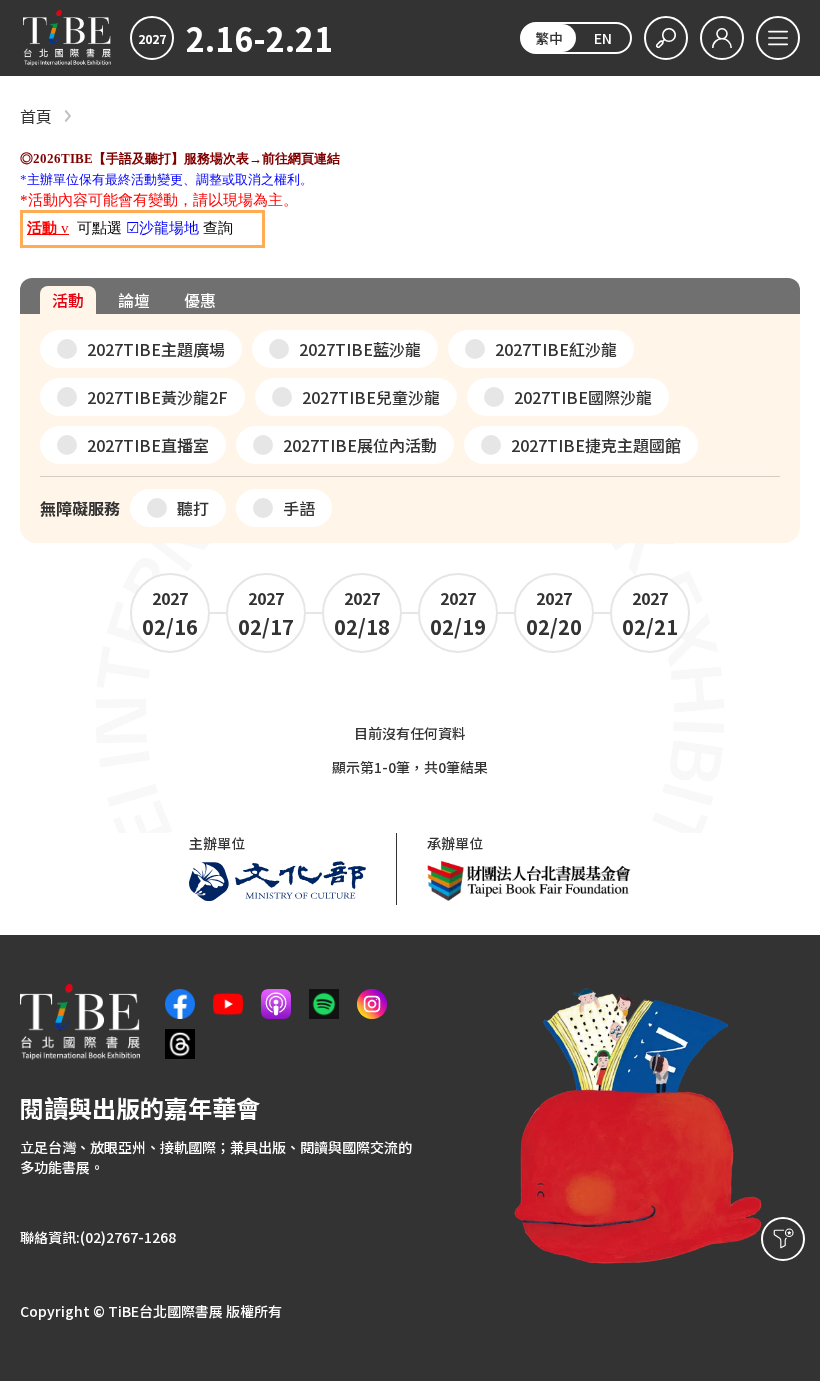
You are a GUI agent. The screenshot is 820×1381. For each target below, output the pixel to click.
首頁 (36, 116)
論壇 (134, 300)
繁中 (549, 38)
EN (603, 38)
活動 (68, 300)
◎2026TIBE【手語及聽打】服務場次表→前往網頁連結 (180, 158)
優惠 (200, 300)
